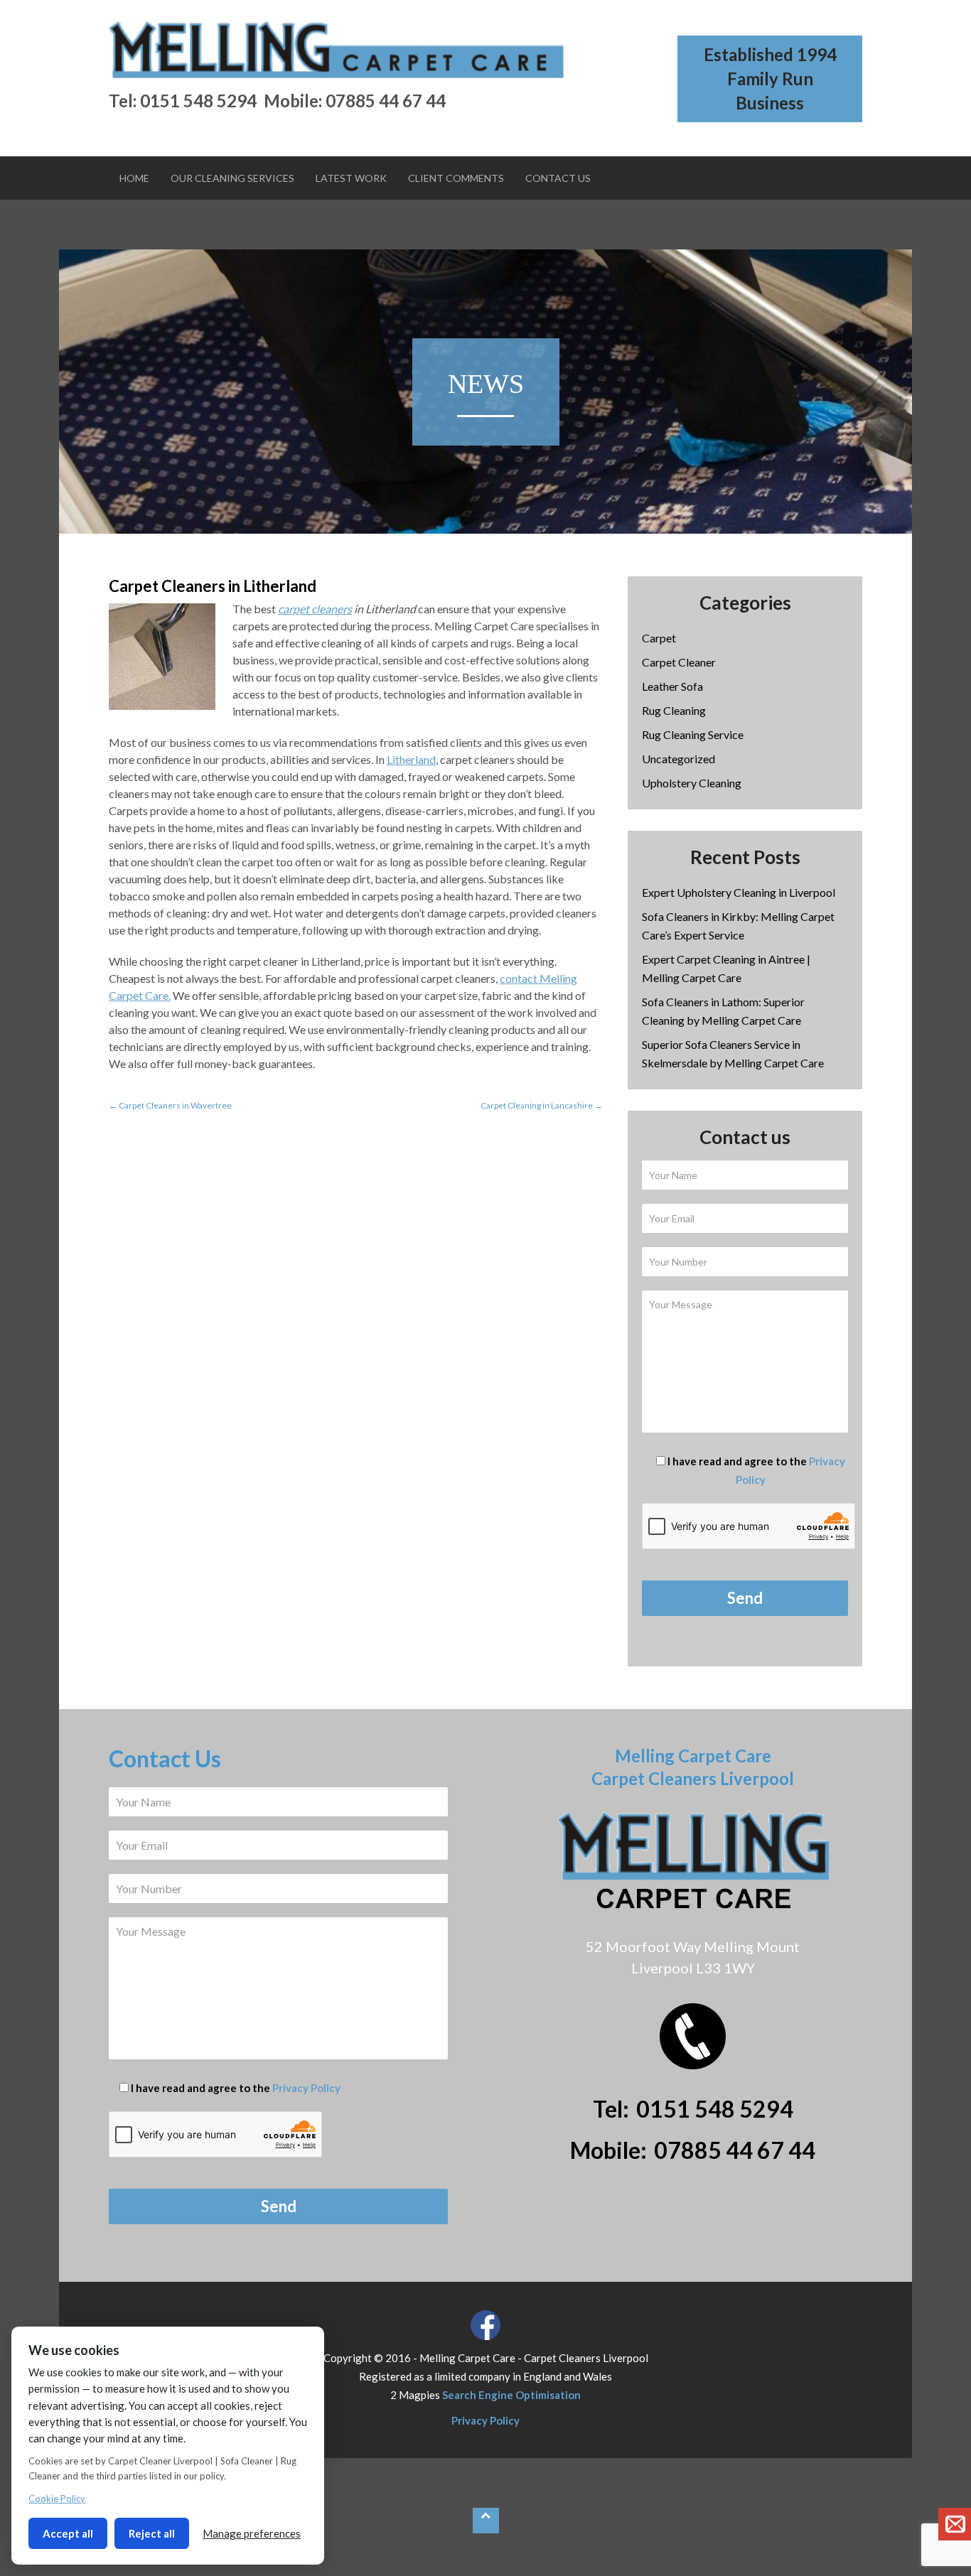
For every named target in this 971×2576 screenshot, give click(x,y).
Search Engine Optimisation (511, 2395)
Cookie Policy (57, 2499)
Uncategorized (678, 759)
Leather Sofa (672, 686)
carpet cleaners (315, 609)
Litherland (411, 759)
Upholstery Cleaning (692, 783)
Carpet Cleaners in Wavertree (170, 1105)
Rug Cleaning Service (693, 734)
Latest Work (351, 178)
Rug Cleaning (674, 710)
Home (134, 178)
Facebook (485, 2325)
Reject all (152, 2533)
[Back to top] (486, 2521)
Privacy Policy (306, 2088)
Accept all (68, 2533)
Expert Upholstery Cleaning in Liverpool (739, 892)
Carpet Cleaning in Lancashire (542, 1105)
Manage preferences (252, 2533)
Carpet (659, 638)
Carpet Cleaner (679, 662)
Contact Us (558, 178)
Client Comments (456, 178)
